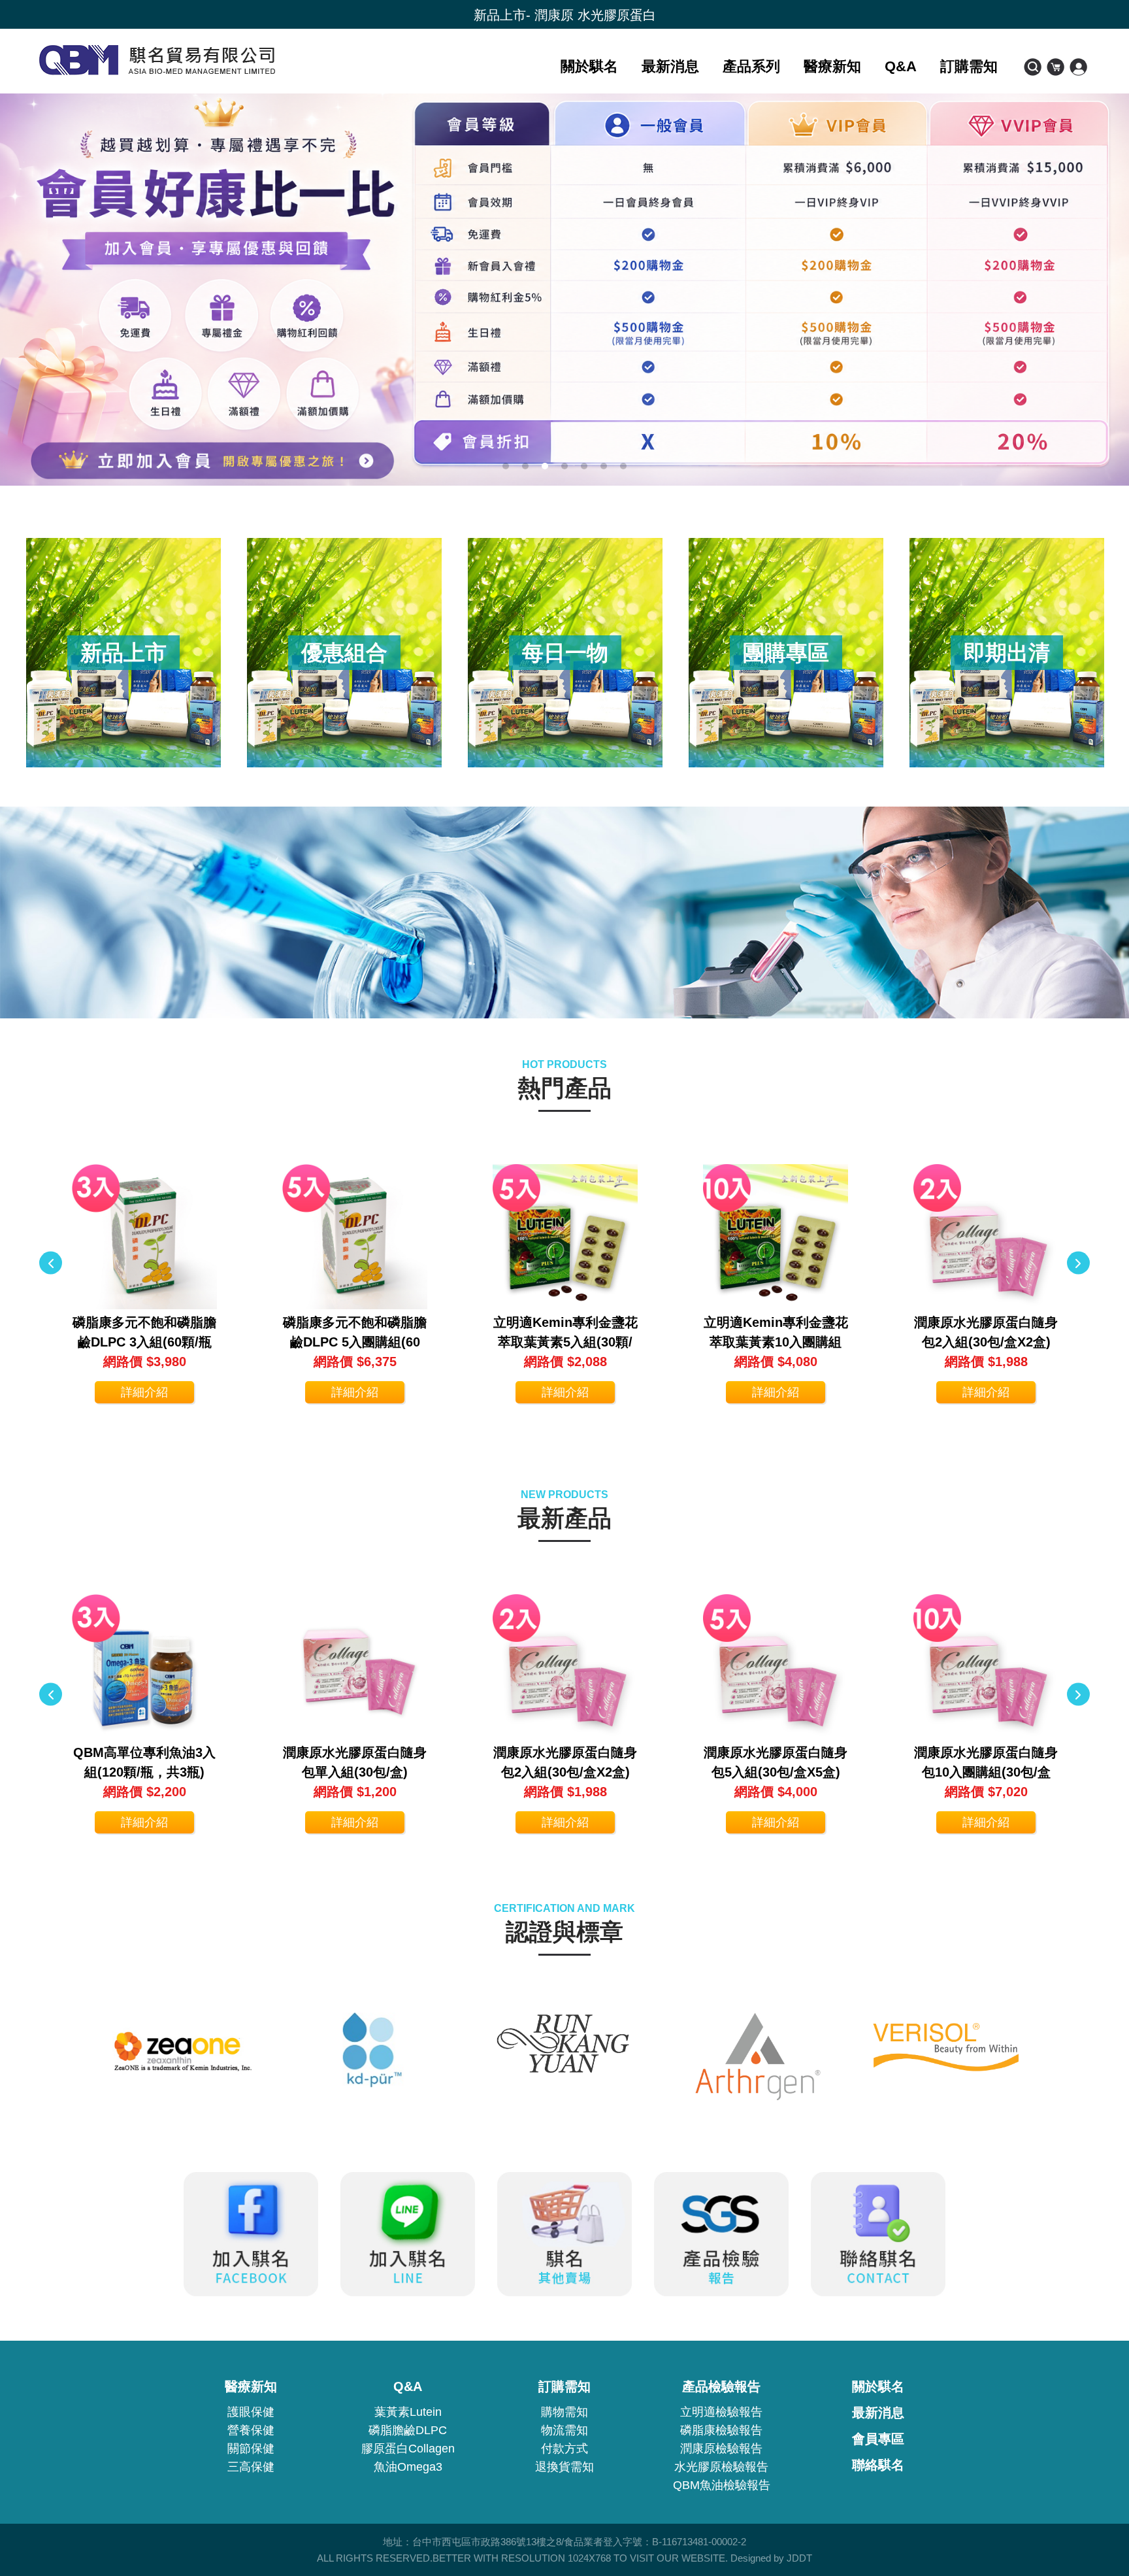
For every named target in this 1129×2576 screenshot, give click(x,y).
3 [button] (545, 466)
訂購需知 (969, 66)
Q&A (901, 66)
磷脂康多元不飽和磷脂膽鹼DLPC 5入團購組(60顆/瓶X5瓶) (355, 1342)
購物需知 (564, 2412)
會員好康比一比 (564, 15)
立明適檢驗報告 (721, 2412)
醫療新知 (832, 66)
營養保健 (251, 2430)
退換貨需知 (564, 2467)
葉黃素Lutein (408, 2412)
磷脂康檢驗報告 (721, 2430)
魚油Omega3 (408, 2467)
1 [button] (506, 466)
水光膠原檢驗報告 (721, 2467)
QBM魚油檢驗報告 (722, 2485)
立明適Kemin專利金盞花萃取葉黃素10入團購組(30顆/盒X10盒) (776, 1342)
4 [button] (564, 466)
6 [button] (604, 466)
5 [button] (584, 466)
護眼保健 (251, 2412)
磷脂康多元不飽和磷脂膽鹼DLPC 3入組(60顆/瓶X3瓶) (144, 1342)
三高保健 (251, 2467)
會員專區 (878, 2439)
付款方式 (564, 2449)
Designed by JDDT (771, 2558)
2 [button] (525, 466)
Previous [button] (51, 1263)
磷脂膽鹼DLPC (408, 2430)
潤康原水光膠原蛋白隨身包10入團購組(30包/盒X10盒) (986, 1772)
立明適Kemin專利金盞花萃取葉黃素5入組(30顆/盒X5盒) (565, 1342)
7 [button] (623, 466)
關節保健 (251, 2449)
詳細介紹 (144, 1392)
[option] (564, 290)
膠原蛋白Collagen (408, 2449)
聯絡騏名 (878, 2465)
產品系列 (751, 66)
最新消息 (670, 66)
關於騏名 (589, 66)
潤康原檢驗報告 (721, 2449)
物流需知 (564, 2430)
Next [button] (1078, 1263)
